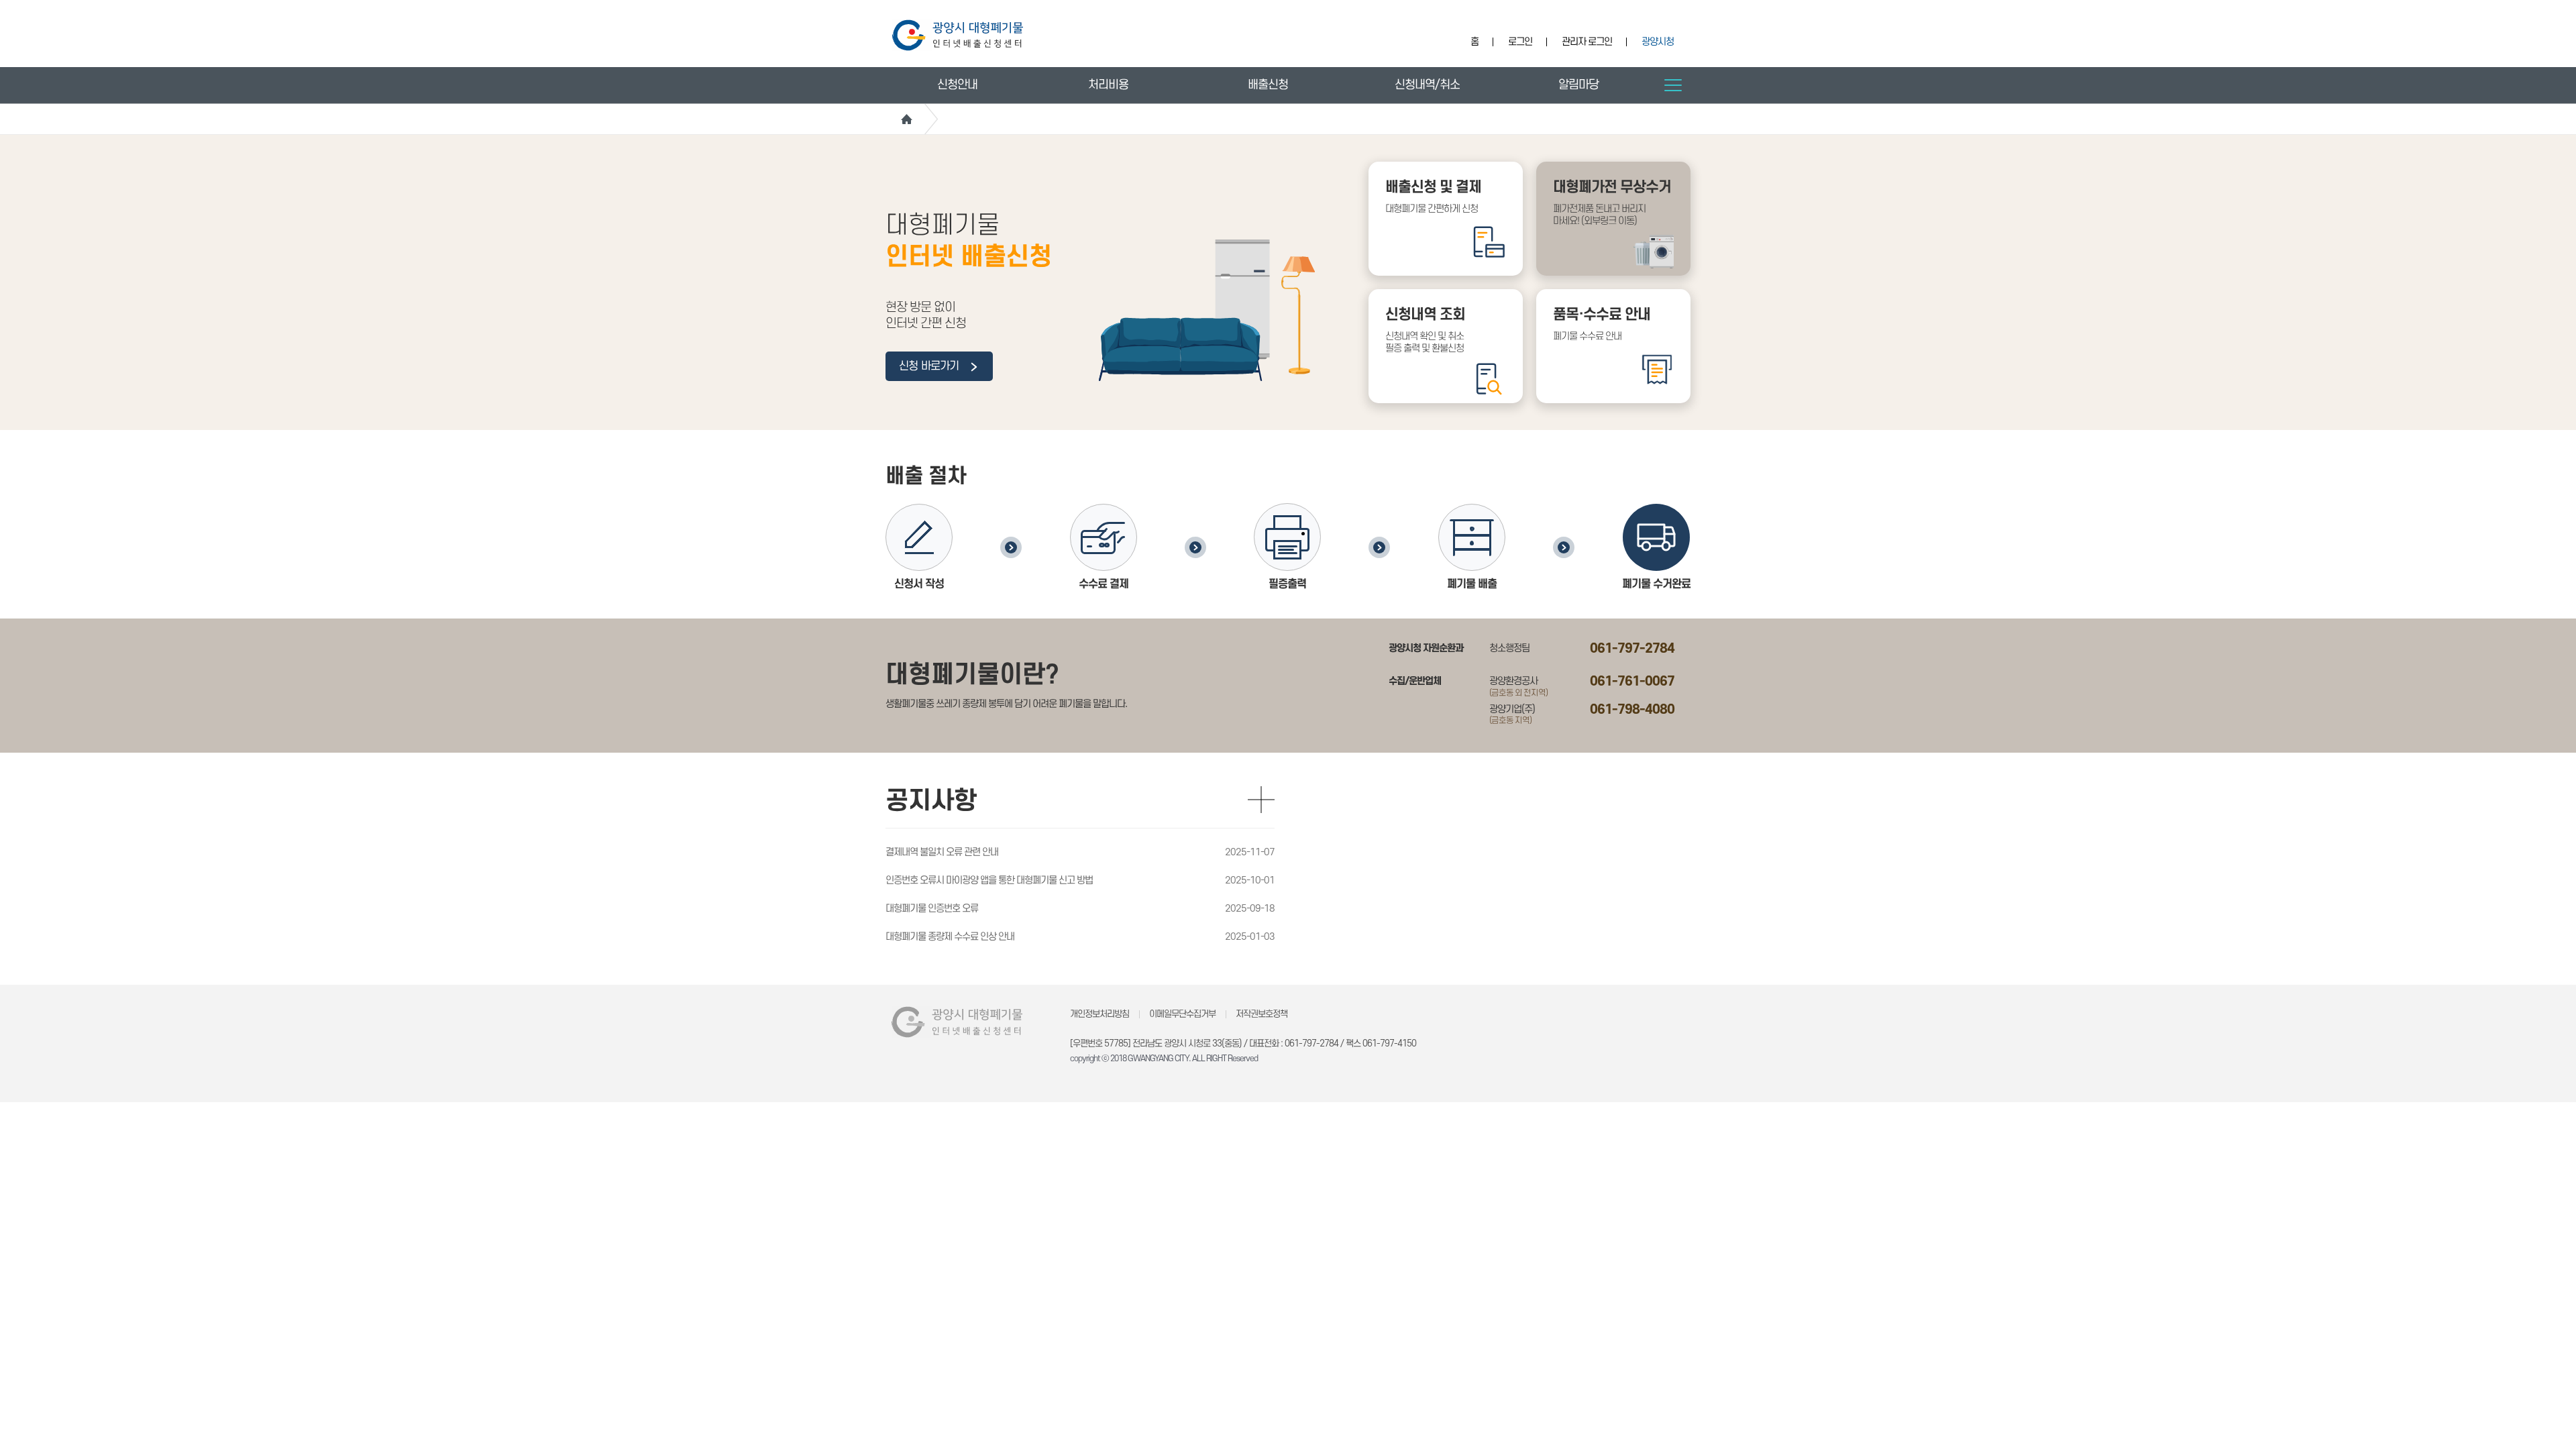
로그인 (1520, 42)
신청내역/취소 (1427, 85)
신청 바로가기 (930, 366)
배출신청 (1268, 85)
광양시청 (1658, 42)
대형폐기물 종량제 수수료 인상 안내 (950, 937)
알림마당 (1578, 85)
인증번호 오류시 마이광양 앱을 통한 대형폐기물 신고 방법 (989, 880)
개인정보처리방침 (1099, 1014)
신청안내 (957, 85)
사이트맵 (1673, 85)
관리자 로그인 (1587, 42)
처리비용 (1108, 85)
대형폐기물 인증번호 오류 (932, 909)
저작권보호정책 (1262, 1014)
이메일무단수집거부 (1182, 1014)
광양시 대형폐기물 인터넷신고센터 (958, 35)
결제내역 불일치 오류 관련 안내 (942, 852)
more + (1261, 800)
